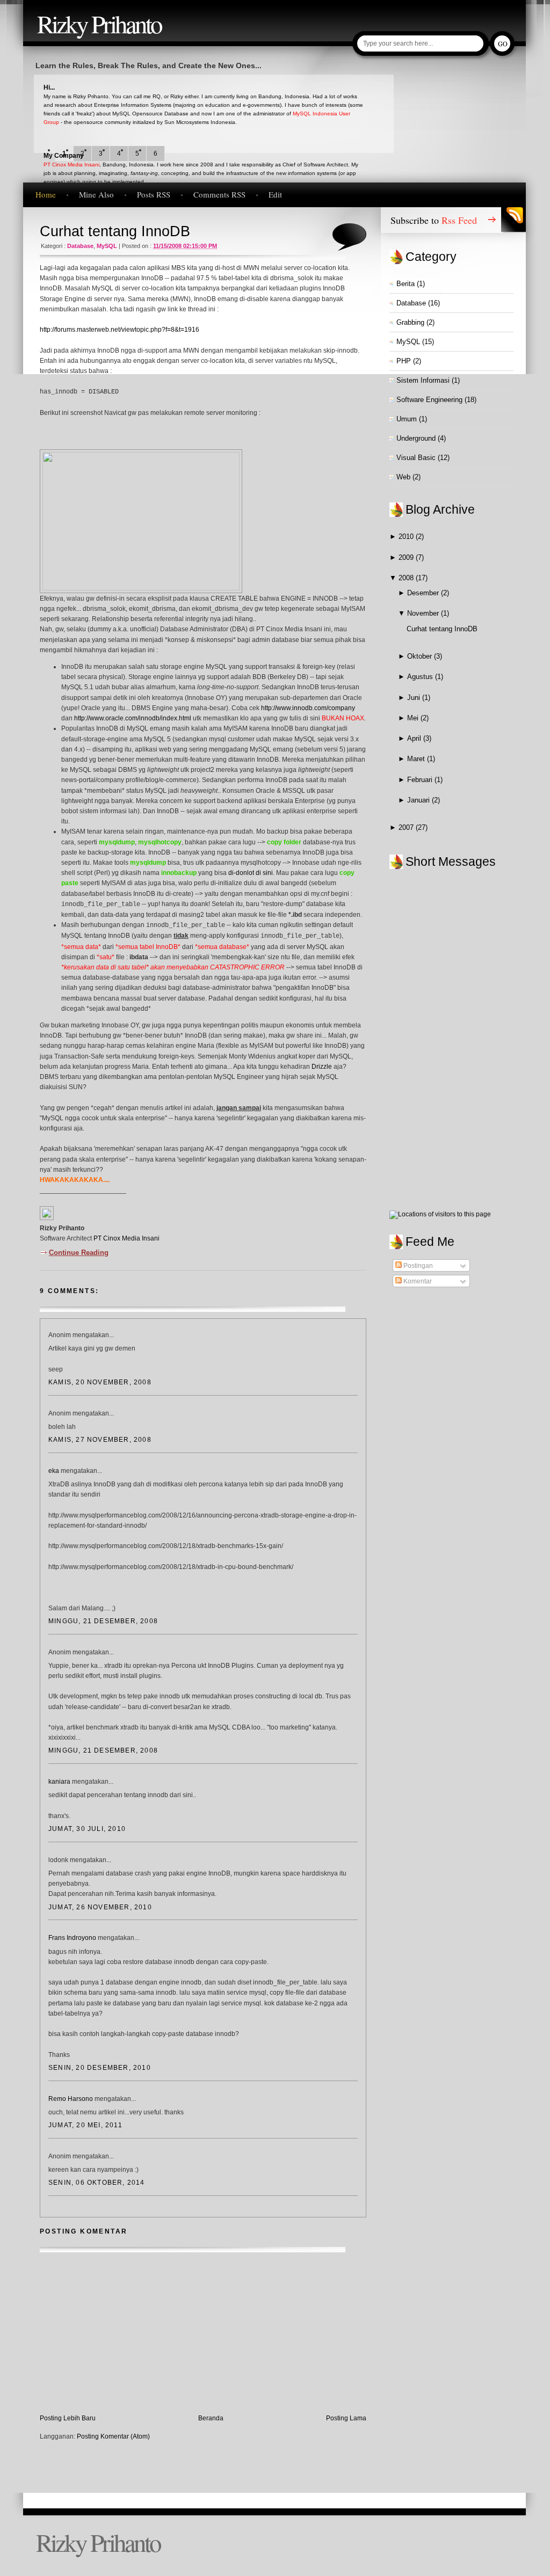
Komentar (417, 1281)
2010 (407, 537)
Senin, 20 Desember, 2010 (100, 2068)
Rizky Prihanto (99, 23)
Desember (424, 593)
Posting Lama (346, 2418)
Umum (407, 419)
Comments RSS (219, 194)
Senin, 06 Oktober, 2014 (97, 2183)
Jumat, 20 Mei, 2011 (85, 2125)
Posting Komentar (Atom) (113, 2436)
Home (46, 194)
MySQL (107, 246)
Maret (417, 759)
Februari (421, 780)
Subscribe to (434, 220)
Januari (419, 800)
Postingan (417, 1266)
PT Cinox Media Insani (71, 165)
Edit (275, 194)
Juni (415, 698)
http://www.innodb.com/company (308, 708)
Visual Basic (416, 458)
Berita (406, 284)
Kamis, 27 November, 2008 (100, 1440)
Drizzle (322, 1067)
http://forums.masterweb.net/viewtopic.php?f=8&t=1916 (120, 330)
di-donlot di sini (251, 873)
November (424, 613)
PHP (404, 361)
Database (80, 246)
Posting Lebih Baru (68, 2418)
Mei (414, 718)
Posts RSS (154, 194)
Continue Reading (79, 1253)
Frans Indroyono (72, 1938)
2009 (407, 557)
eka (54, 1471)
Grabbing (410, 322)
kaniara (59, 1782)
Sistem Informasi (423, 380)
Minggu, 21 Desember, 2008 (103, 1621)
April (415, 738)
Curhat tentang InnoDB (115, 231)
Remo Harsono (71, 2099)
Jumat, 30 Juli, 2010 (87, 1829)
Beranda (211, 2418)
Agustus (421, 677)
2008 (407, 578)
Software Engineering (429, 400)
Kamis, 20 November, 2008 (100, 1382)
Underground (416, 438)
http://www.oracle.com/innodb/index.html (133, 718)
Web (403, 477)
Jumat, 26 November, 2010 (100, 1907)
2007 (407, 827)
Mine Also (96, 194)
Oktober (421, 656)
